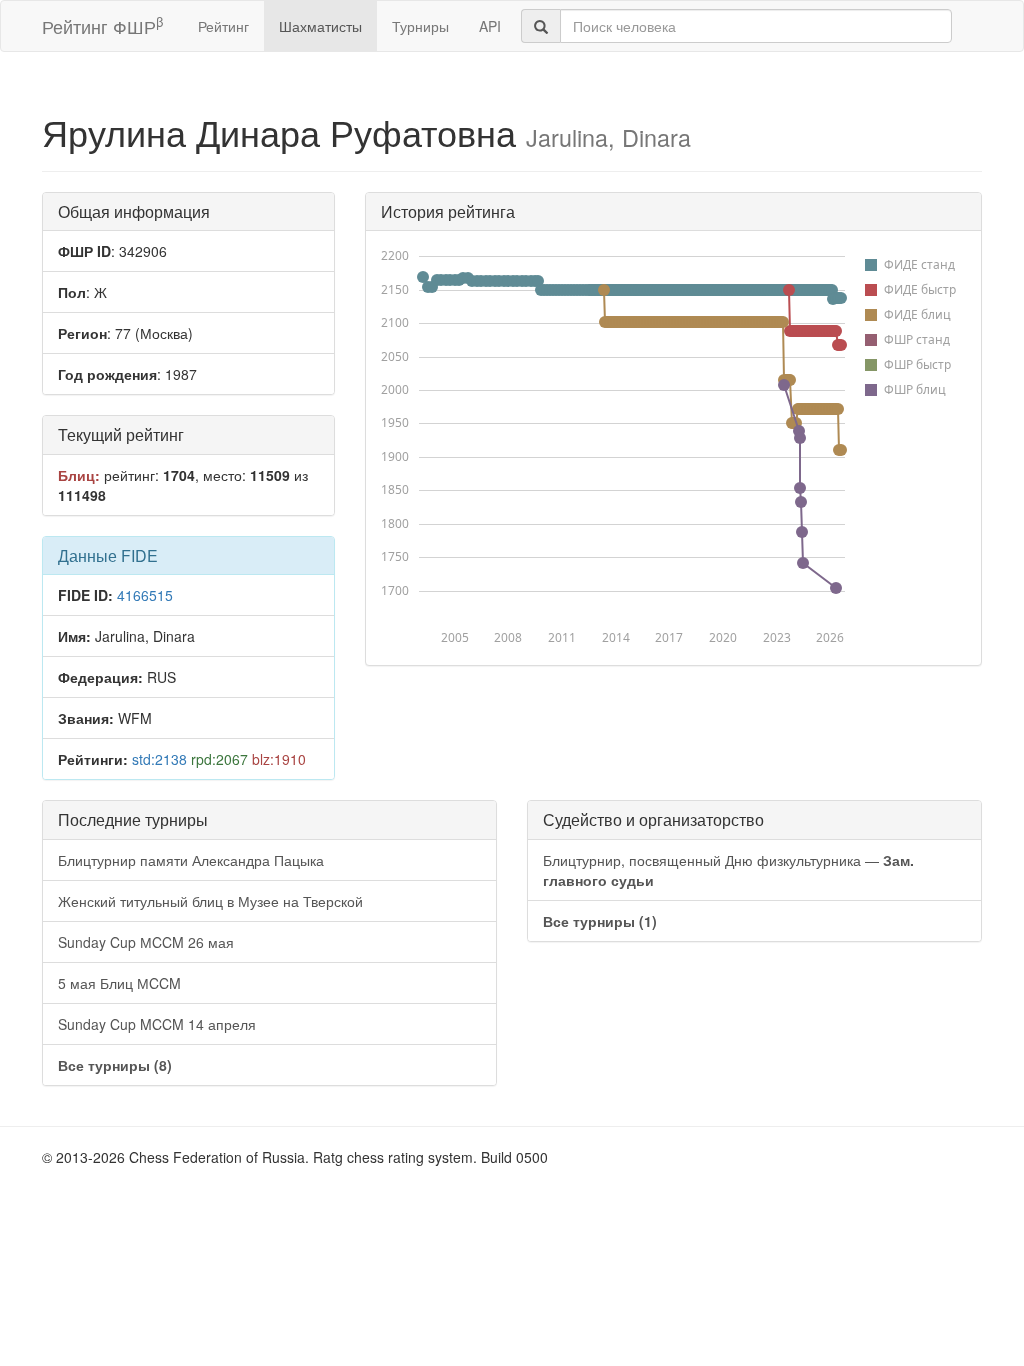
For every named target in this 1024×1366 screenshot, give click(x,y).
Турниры (420, 26)
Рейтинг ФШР (102, 25)
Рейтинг (223, 26)
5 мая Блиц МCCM (119, 983)
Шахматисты (320, 26)
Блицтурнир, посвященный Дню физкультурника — (728, 870)
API (490, 26)
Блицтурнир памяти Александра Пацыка (191, 860)
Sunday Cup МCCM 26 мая (146, 942)
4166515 (145, 595)
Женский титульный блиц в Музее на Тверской (210, 901)
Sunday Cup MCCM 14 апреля (157, 1024)
